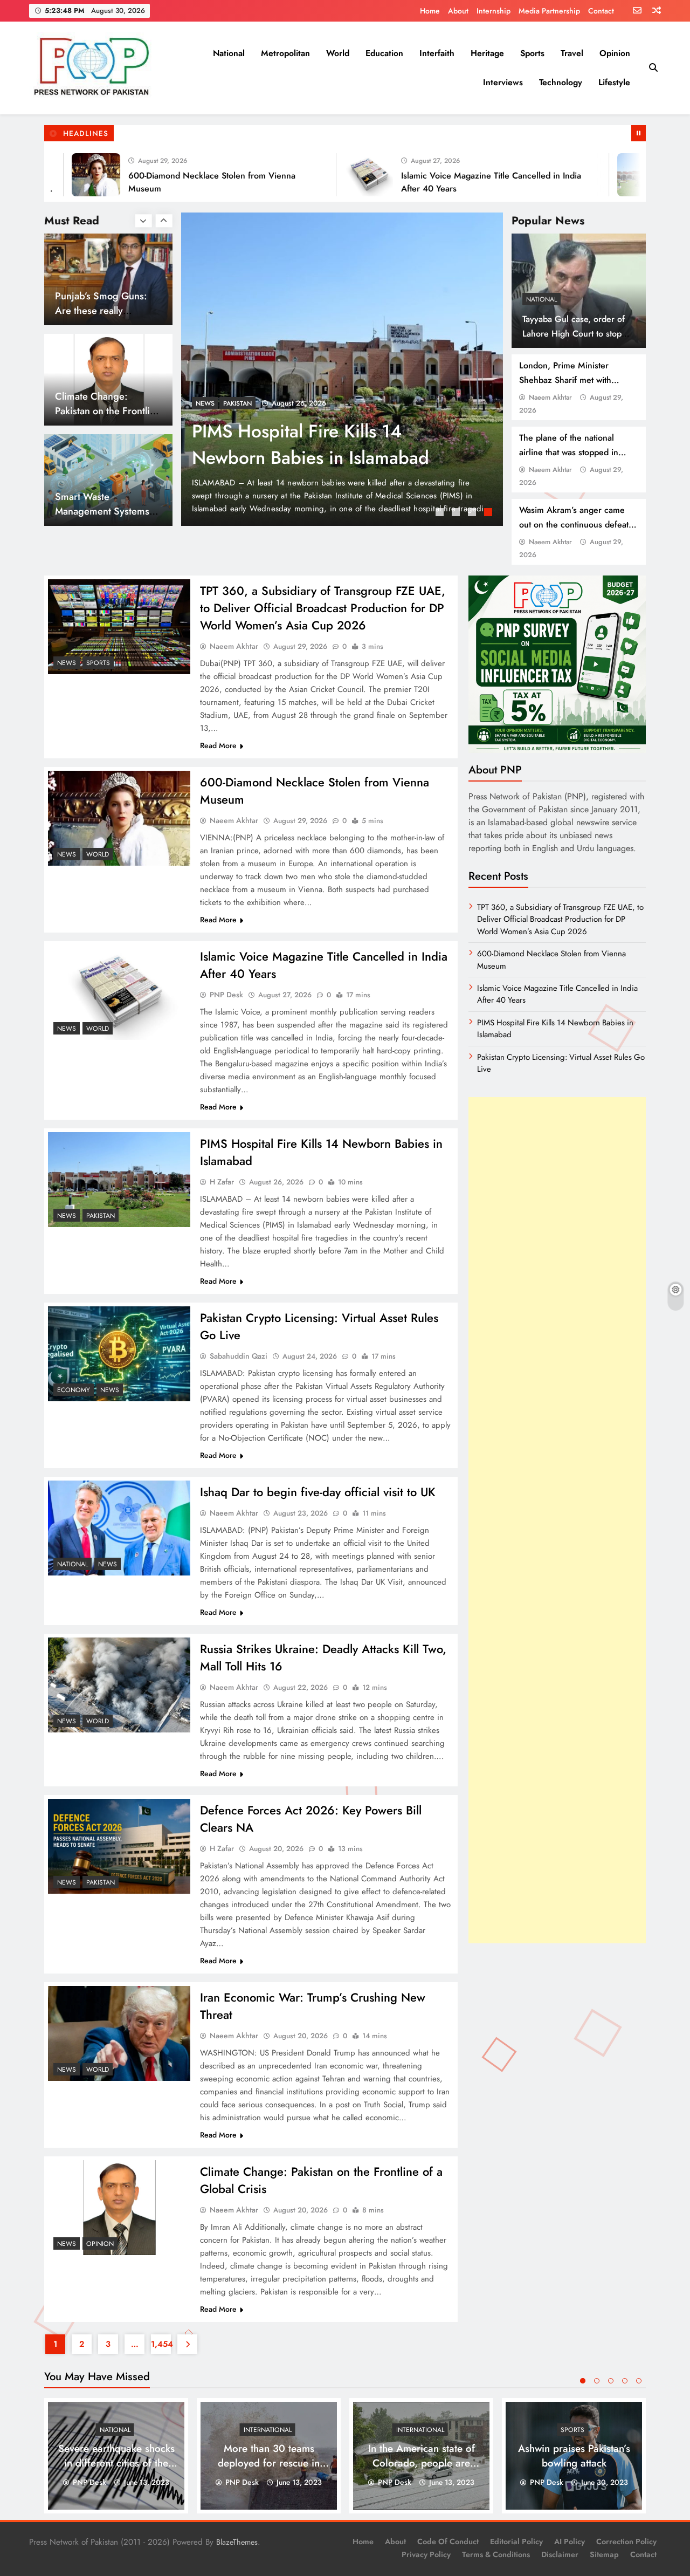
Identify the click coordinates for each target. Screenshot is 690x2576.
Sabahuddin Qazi (239, 1356)
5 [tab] (639, 2381)
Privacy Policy (426, 2554)
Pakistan (101, 1216)
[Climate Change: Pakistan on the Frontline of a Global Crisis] (119, 2208)
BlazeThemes (237, 2542)
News (205, 403)
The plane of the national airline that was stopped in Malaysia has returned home (573, 452)
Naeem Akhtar (550, 397)
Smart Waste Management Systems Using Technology (102, 411)
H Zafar (222, 1182)
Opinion (615, 53)
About (458, 11)
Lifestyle (614, 82)
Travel (572, 53)
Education (384, 53)
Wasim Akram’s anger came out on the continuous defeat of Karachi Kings (574, 525)
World (338, 53)
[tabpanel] (342, 369)
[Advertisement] (557, 1520)
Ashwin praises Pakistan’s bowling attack (574, 2456)
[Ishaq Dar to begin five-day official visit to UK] (119, 1528)
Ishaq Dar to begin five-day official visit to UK (318, 1492)
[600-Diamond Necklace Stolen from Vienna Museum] (119, 818)
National (229, 53)
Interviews (503, 82)
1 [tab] (441, 513)
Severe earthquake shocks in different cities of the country (116, 2463)
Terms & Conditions (496, 2554)
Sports (532, 53)
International (268, 2430)
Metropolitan (285, 53)
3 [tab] (473, 513)
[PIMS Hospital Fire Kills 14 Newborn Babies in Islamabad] (583, 175)
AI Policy (570, 2541)
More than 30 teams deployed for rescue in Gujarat (269, 2463)
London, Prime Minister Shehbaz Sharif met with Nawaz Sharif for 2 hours (567, 380)
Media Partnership (549, 11)
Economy (74, 1390)
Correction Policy (626, 2541)
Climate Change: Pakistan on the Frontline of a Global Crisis (108, 310)
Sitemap (604, 2554)
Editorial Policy (516, 2541)
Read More (218, 745)
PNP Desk (226, 995)
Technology (561, 82)
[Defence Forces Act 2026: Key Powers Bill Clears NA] (119, 1846)
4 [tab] (489, 513)
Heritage (487, 53)
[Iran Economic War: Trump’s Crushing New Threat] (119, 2033)
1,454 (161, 2344)
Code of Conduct (448, 2541)
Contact (601, 11)
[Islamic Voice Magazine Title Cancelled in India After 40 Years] (310, 175)
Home (430, 11)
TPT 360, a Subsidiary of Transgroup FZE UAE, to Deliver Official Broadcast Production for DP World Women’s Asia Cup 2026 (323, 608)
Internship (494, 11)
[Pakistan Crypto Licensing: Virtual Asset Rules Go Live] (119, 1354)
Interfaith (437, 53)
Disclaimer (560, 2554)
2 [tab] (457, 513)
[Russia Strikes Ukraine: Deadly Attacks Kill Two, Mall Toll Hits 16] (119, 1685)
